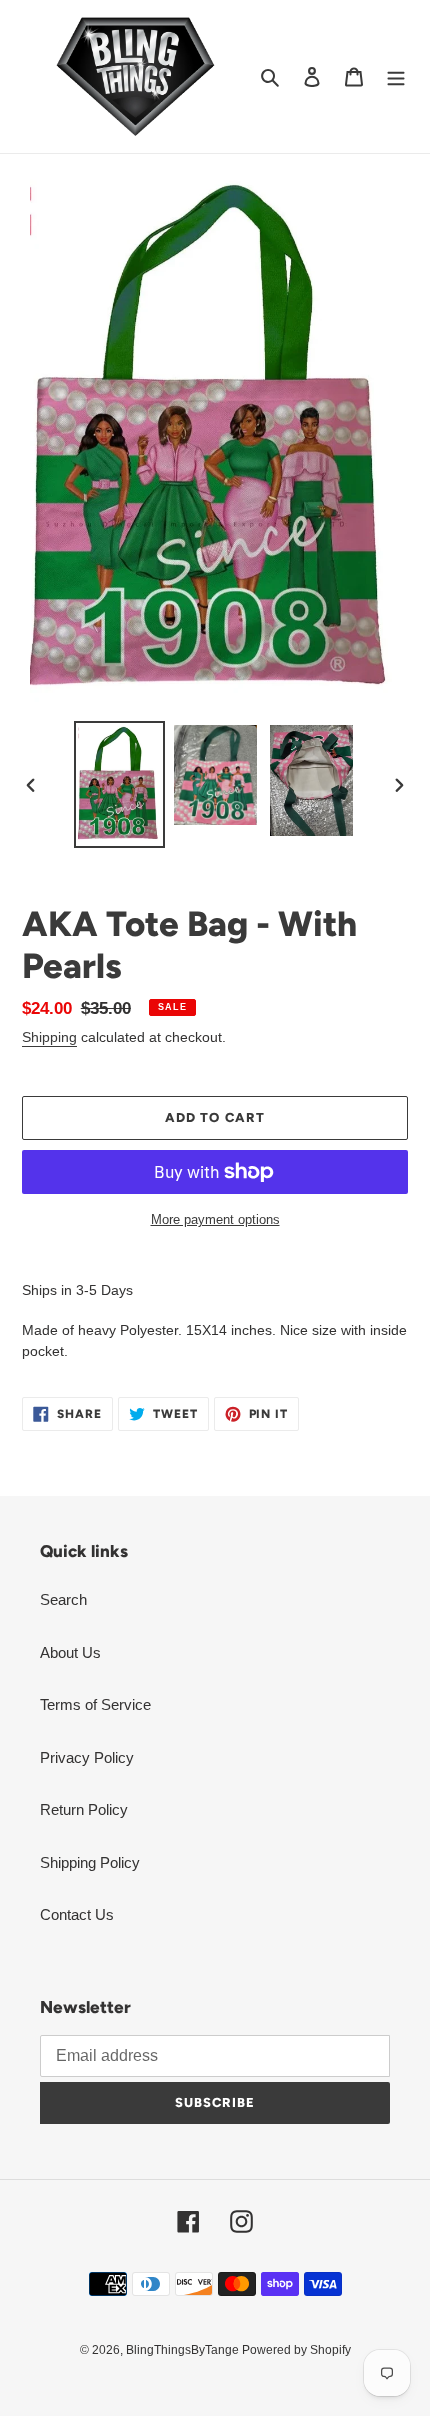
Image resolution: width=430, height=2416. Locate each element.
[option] (120, 784)
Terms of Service (95, 1704)
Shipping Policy (90, 1862)
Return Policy (84, 1809)
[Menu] (396, 76)
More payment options (215, 1219)
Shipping (49, 1037)
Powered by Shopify (296, 2350)
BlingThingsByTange (184, 2350)
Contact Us (77, 1914)
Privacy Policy (87, 1757)
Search (63, 1599)
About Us (70, 1652)
